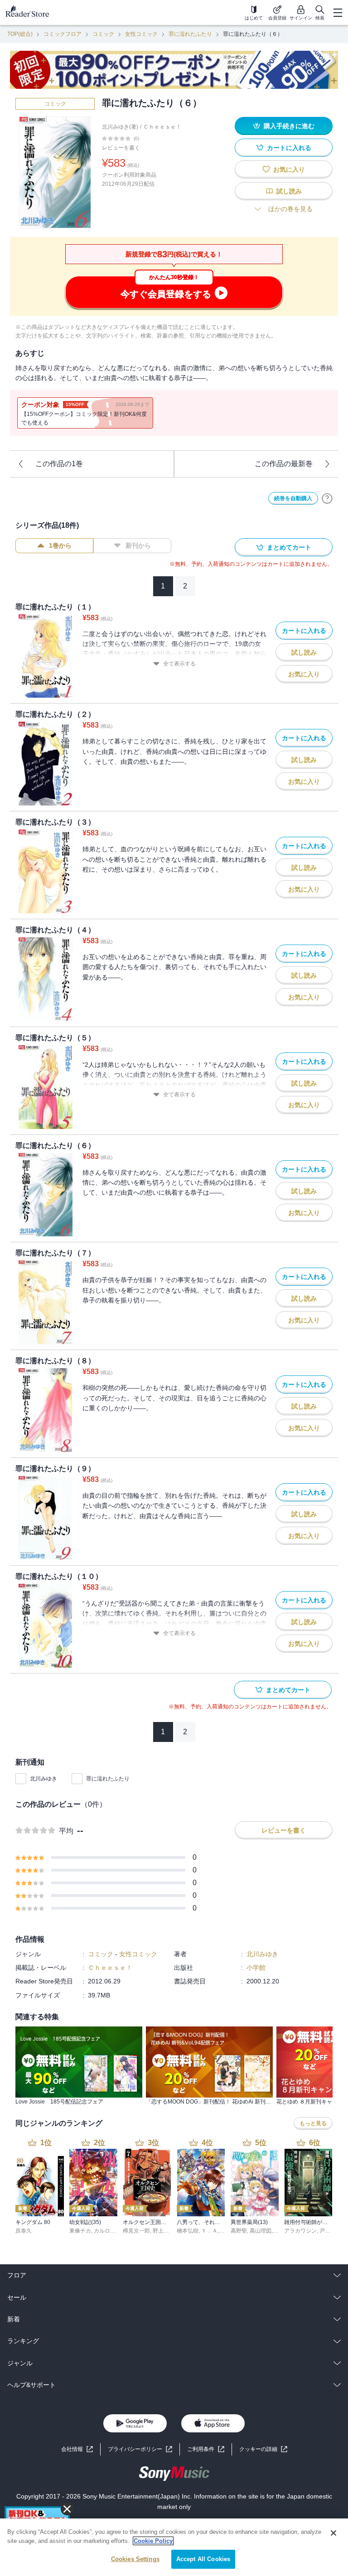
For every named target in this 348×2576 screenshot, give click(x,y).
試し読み (289, 191)
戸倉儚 (328, 2231)
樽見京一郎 (136, 2231)
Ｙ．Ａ (209, 2231)
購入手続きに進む (289, 126)
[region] (174, 2547)
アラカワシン (300, 2231)
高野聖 (239, 2231)
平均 (66, 1831)
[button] (263, 2449)
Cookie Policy (153, 2541)
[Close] (333, 2533)
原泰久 (24, 2231)
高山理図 (261, 2231)
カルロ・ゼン (110, 2231)
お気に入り (289, 169)
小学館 (256, 1968)
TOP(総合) (20, 34)
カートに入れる (289, 148)
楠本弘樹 (188, 2231)
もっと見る (313, 2123)
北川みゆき (43, 1779)
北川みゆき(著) (120, 127)
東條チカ (80, 2231)
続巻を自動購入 (293, 498)
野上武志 (164, 2231)
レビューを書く (121, 148)
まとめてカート (289, 547)
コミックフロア (63, 34)
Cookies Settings (135, 2559)
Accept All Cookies (203, 2559)
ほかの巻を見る (290, 209)
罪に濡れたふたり (190, 34)
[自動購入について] (327, 498)
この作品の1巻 (59, 464)
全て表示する (179, 664)
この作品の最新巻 (284, 464)
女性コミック (141, 34)
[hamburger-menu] (338, 13)
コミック (103, 34)
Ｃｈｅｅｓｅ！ (162, 127)
